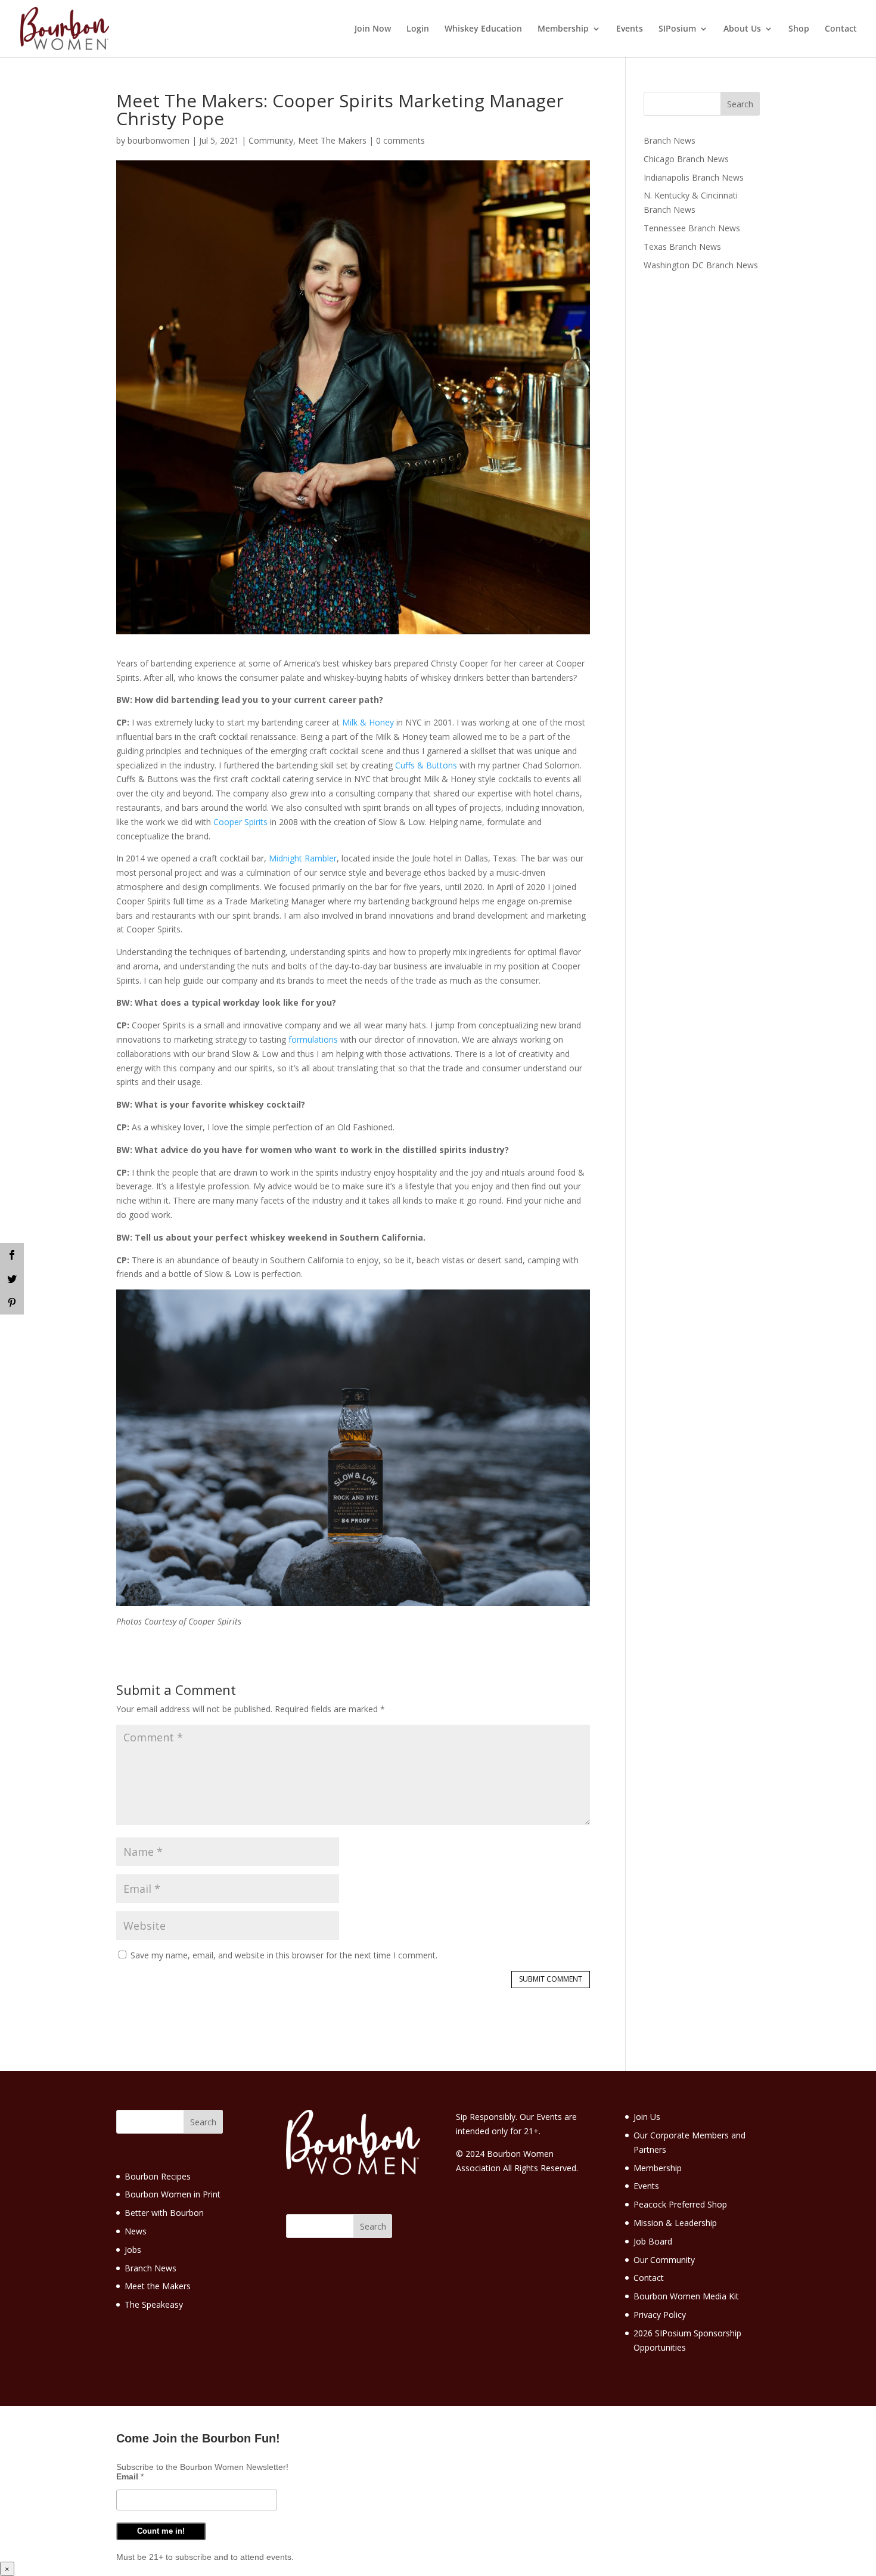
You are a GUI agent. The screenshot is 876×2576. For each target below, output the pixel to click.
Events (630, 29)
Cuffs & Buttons (426, 765)
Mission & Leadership (675, 2223)
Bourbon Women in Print (173, 2194)
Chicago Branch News (686, 159)
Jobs (133, 2250)
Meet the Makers (158, 2286)
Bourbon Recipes (158, 2176)
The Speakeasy (154, 2304)
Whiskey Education (483, 29)
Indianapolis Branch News (694, 177)
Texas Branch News (682, 247)
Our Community (664, 2260)
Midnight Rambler (303, 858)
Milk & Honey (368, 722)
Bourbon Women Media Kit (686, 2296)
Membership (563, 29)
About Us (742, 29)
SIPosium (677, 29)
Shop (799, 29)
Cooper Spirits (240, 822)
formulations (313, 1039)
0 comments (400, 140)
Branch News (670, 140)
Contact (841, 29)
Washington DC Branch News (701, 265)
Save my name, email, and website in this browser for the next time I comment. (284, 1955)
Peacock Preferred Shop (680, 2204)
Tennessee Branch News (692, 228)
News (136, 2231)
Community (271, 140)
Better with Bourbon (164, 2213)
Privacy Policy (660, 2315)
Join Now (373, 29)
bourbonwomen (159, 140)
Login (418, 29)
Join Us (647, 2117)
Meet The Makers (332, 140)
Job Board (653, 2241)
